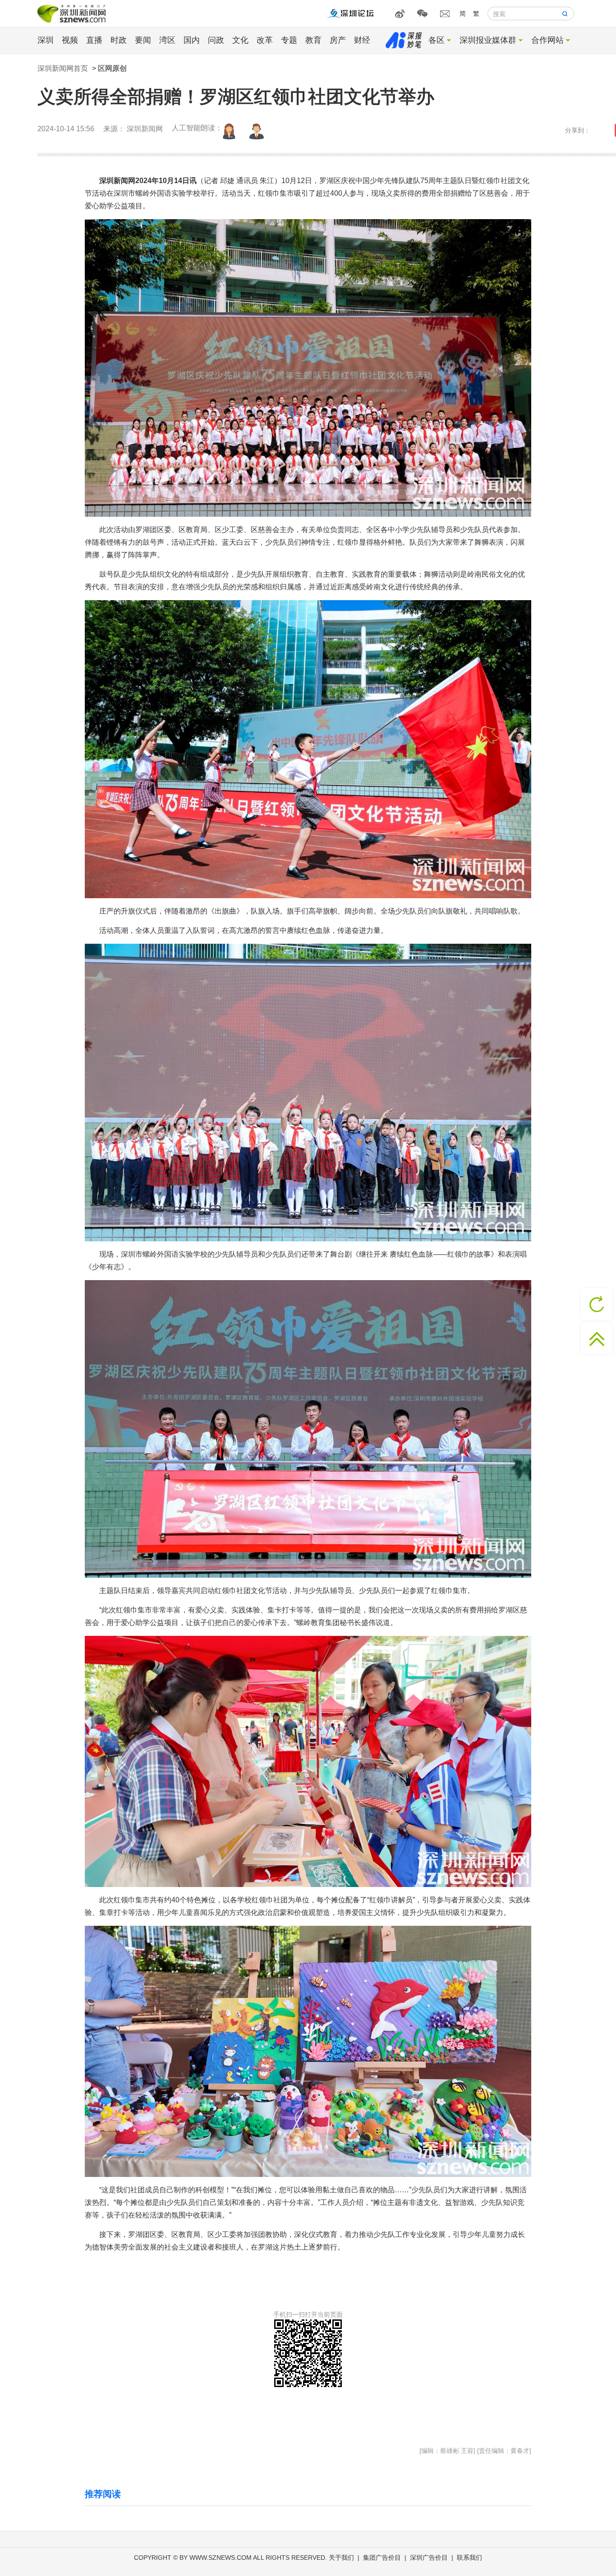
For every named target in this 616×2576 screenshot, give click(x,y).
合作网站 (547, 40)
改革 (265, 40)
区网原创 (112, 68)
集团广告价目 (382, 2558)
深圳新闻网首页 (63, 68)
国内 (192, 40)
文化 (240, 40)
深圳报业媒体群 (488, 40)
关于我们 (341, 2558)
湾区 (167, 40)
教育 (313, 40)
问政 (216, 40)
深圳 (46, 40)
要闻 (143, 40)
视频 (70, 40)
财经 (362, 40)
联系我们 (469, 2558)
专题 (289, 40)
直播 (94, 40)
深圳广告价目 (429, 2558)
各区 (437, 40)
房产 (338, 40)
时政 (119, 40)
